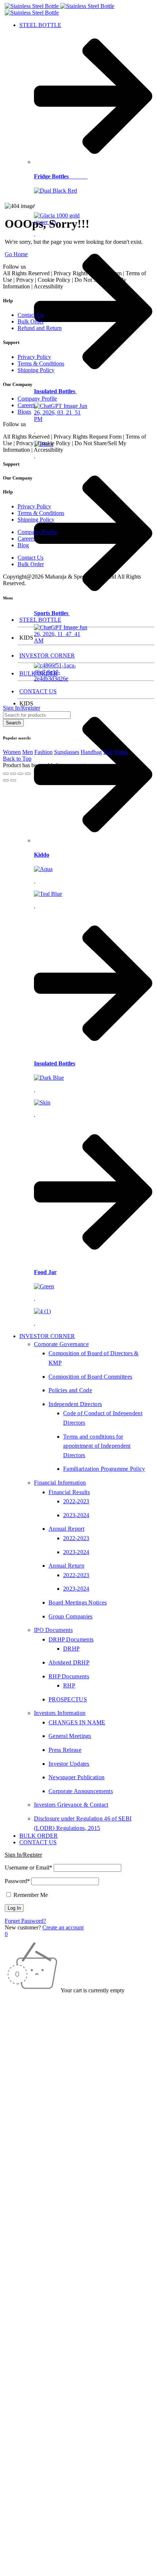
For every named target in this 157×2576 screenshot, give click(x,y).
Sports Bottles (52, 613)
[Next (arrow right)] (13, 780)
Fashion (43, 752)
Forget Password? (25, 1921)
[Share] (20, 774)
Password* (17, 1881)
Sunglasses (67, 752)
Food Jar (45, 1272)
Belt (108, 752)
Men (28, 752)
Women (12, 752)
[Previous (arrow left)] (6, 780)
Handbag (91, 752)
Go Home (16, 254)
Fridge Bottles (61, 176)
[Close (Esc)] (28, 774)
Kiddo (42, 855)
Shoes (121, 752)
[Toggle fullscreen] (13, 774)
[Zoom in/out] (6, 774)
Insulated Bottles (55, 391)
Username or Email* (28, 1867)
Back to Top (17, 759)
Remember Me (30, 1895)
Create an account (63, 1927)
